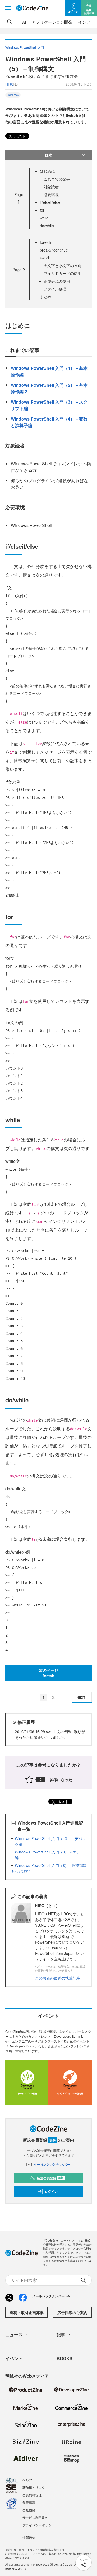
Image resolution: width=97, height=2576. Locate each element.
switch (45, 258)
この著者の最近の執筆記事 (58, 1978)
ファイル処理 (55, 289)
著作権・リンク (34, 2487)
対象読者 (51, 187)
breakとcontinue (54, 250)
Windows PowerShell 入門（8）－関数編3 (50, 1865)
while (44, 218)
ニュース (14, 2334)
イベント (14, 2358)
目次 (48, 155)
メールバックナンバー (52, 2164)
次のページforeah (48, 1673)
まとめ (46, 297)
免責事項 (29, 2502)
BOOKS (65, 2358)
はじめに (47, 171)
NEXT (81, 1697)
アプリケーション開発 (52, 22)
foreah (45, 242)
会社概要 (29, 2510)
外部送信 (29, 2537)
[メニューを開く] (8, 8)
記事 (61, 2334)
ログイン (51, 2191)
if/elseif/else (50, 202)
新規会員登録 (50, 2178)
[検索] (10, 22)
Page (19, 270)
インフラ (86, 22)
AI (24, 22)
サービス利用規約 (35, 2517)
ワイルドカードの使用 (63, 273)
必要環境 (51, 194)
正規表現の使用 (57, 281)
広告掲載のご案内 (72, 2312)
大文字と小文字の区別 (63, 266)
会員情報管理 (32, 2495)
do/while (47, 226)
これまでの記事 (57, 179)
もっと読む (20, 1871)
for (42, 210)
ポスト (19, 136)
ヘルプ (27, 2480)
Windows (13, 95)
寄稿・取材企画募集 (27, 2312)
